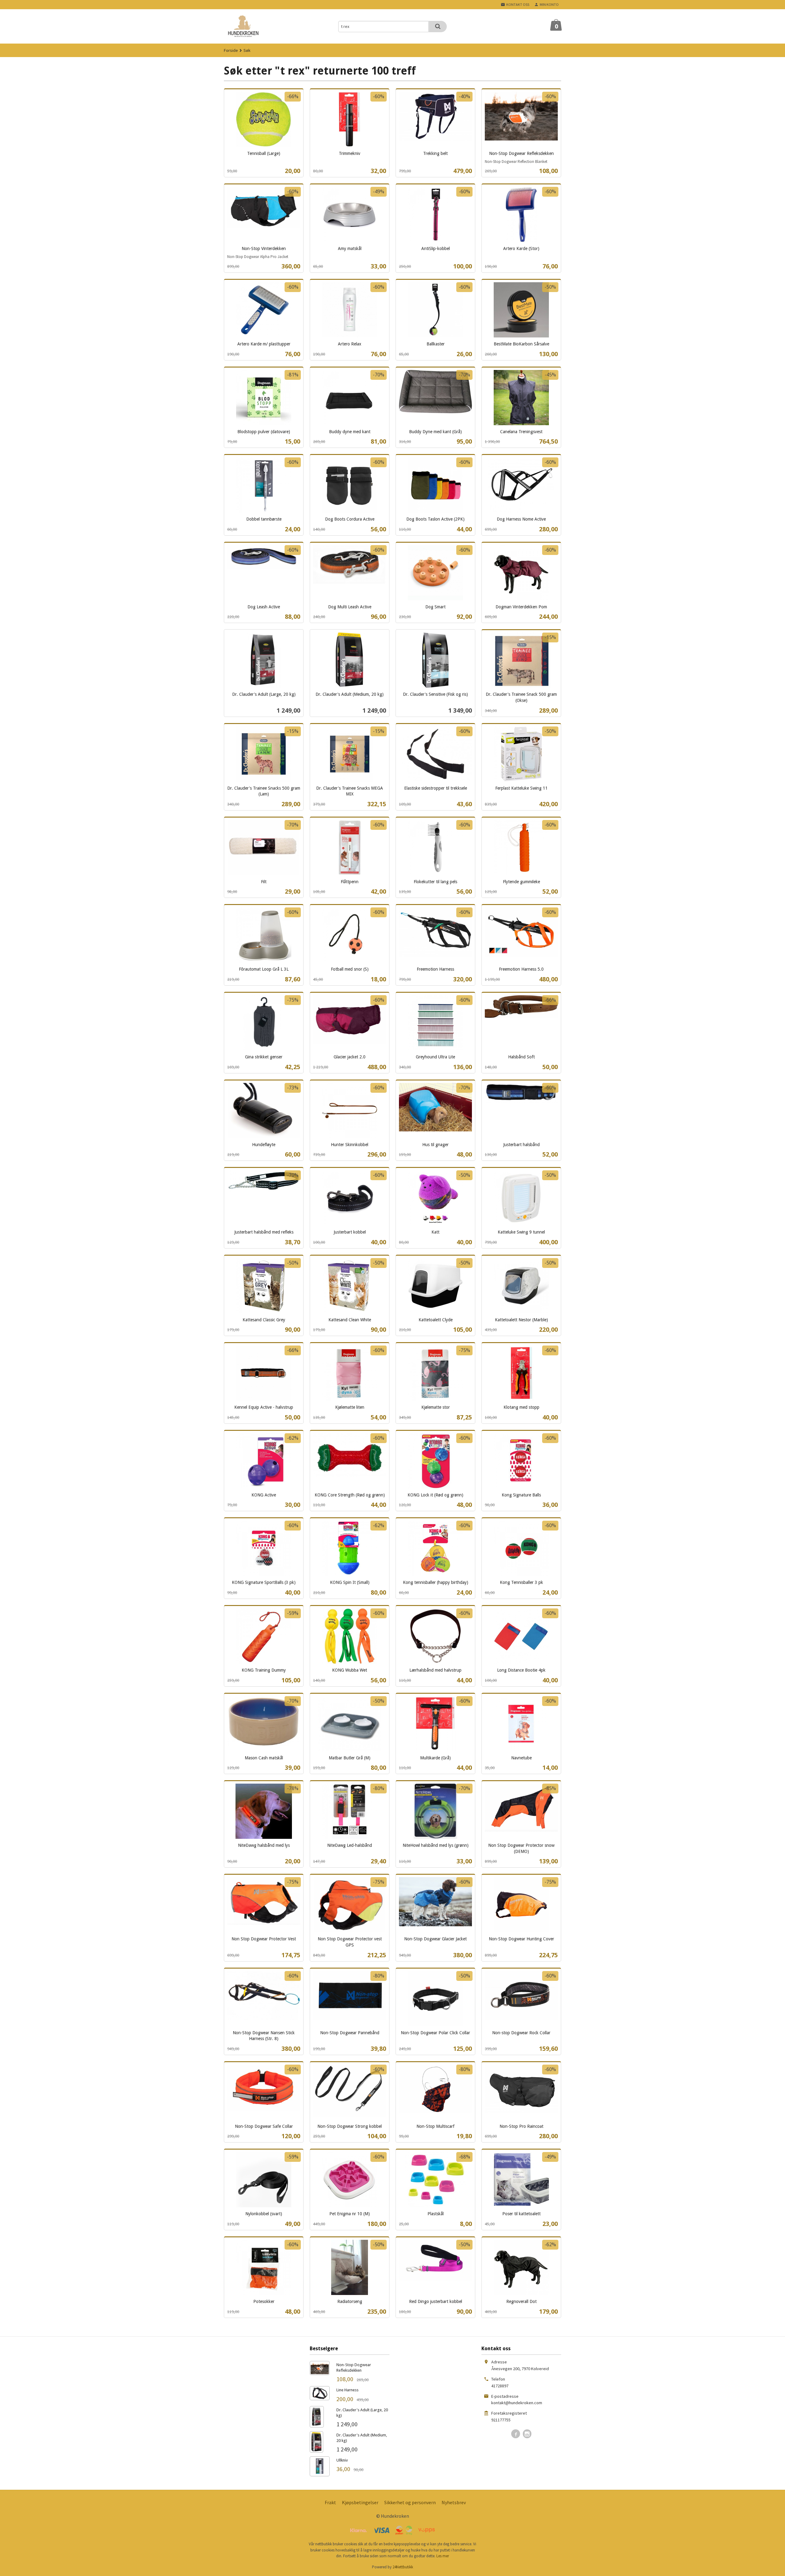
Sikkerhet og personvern (410, 2502)
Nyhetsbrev (454, 2502)
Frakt (330, 2502)
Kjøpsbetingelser (360, 2502)
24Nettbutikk (403, 2567)
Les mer (443, 2556)
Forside (231, 50)
